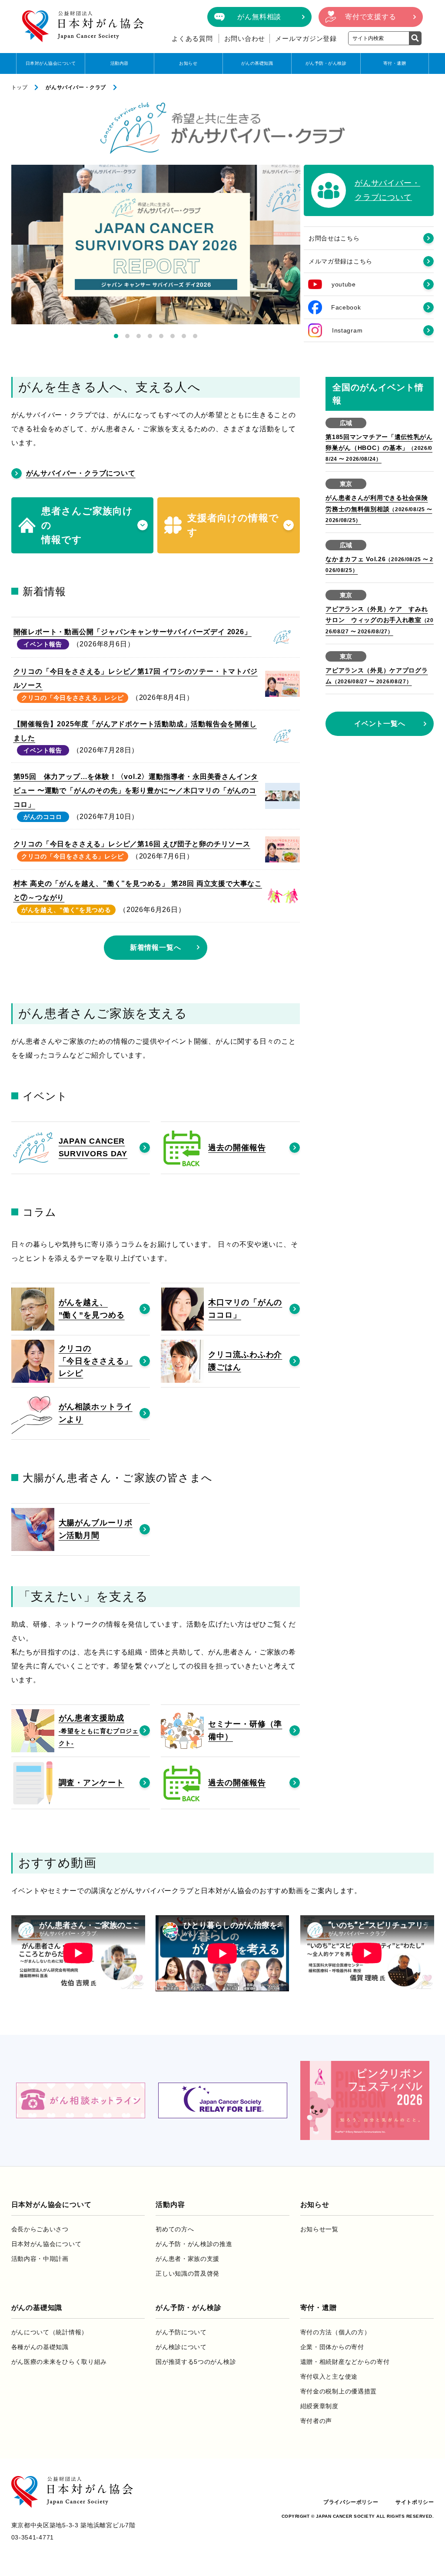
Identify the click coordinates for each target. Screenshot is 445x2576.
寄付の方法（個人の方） (335, 2332)
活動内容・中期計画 (40, 2259)
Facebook (346, 307)
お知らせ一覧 (319, 2229)
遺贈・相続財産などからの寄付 (345, 2362)
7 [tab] (184, 336)
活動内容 (120, 63)
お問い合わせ (245, 38)
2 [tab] (127, 336)
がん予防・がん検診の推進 (194, 2244)
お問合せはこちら (334, 238)
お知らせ (188, 63)
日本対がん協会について (51, 63)
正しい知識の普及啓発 (188, 2273)
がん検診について (181, 2347)
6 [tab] (173, 336)
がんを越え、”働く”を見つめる (66, 910)
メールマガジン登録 (306, 38)
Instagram (347, 330)
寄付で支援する (371, 17)
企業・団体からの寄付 (332, 2347)
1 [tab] (116, 336)
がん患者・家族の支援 (188, 2259)
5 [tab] (161, 336)
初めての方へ (175, 2229)
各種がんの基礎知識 (40, 2347)
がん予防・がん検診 (326, 63)
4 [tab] (150, 336)
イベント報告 (43, 644)
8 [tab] (195, 336)
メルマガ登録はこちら (340, 261)
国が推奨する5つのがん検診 (196, 2362)
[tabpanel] (156, 245)
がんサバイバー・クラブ (76, 87)
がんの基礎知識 (257, 63)
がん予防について (181, 2332)
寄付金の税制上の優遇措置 (339, 2391)
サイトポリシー (415, 2502)
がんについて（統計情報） (50, 2332)
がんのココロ (43, 817)
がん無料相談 (259, 17)
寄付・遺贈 (395, 63)
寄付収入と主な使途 (329, 2376)
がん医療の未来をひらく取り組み (59, 2362)
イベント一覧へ (380, 724)
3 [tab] (139, 336)
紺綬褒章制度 (319, 2406)
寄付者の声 (316, 2421)
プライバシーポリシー (351, 2502)
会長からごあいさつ (40, 2229)
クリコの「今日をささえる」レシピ (72, 698)
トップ (20, 87)
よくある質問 (192, 38)
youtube (344, 284)
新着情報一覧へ (156, 947)
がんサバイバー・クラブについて (81, 473)
